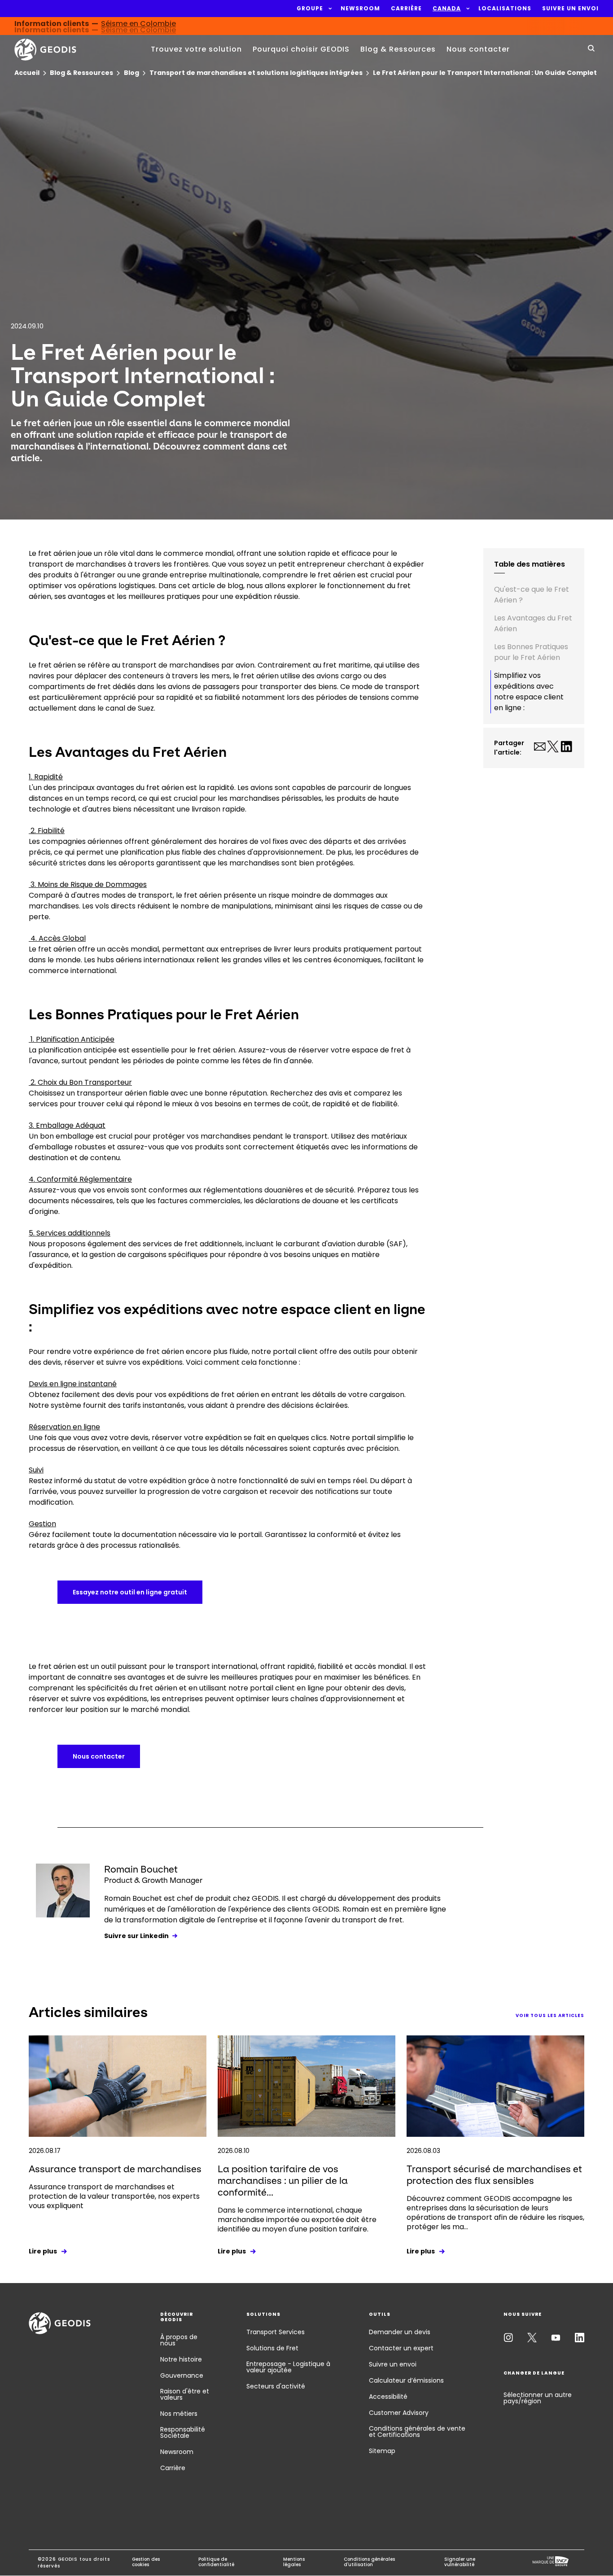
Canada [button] (447, 9)
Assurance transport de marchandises (115, 2169)
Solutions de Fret (272, 2348)
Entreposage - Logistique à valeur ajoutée (288, 2367)
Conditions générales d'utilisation (369, 2562)
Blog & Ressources (398, 49)
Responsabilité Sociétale (183, 2432)
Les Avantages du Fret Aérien (533, 623)
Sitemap (382, 2451)
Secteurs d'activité (276, 2386)
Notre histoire (181, 2359)
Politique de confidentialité (216, 2562)
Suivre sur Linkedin (136, 1936)
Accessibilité (388, 2397)
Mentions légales (294, 2562)
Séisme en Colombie (138, 26)
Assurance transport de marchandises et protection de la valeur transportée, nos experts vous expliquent (114, 2196)
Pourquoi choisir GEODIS (301, 49)
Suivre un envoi (393, 2364)
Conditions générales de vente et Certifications (417, 2432)
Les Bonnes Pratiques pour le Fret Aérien (531, 652)
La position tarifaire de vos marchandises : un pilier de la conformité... (283, 2181)
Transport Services (276, 2332)
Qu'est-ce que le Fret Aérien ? (532, 595)
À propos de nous (179, 2340)
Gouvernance (182, 2375)
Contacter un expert (401, 2348)
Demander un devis (400, 2332)
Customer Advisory (399, 2413)
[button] (310, 9)
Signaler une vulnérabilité (460, 2562)
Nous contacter (478, 49)
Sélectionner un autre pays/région (538, 2398)
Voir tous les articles (550, 2015)
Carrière (173, 2468)
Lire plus (43, 2251)
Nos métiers (179, 2414)
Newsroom (177, 2452)
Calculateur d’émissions (406, 2380)
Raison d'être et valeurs (185, 2394)
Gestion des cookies (146, 2562)
